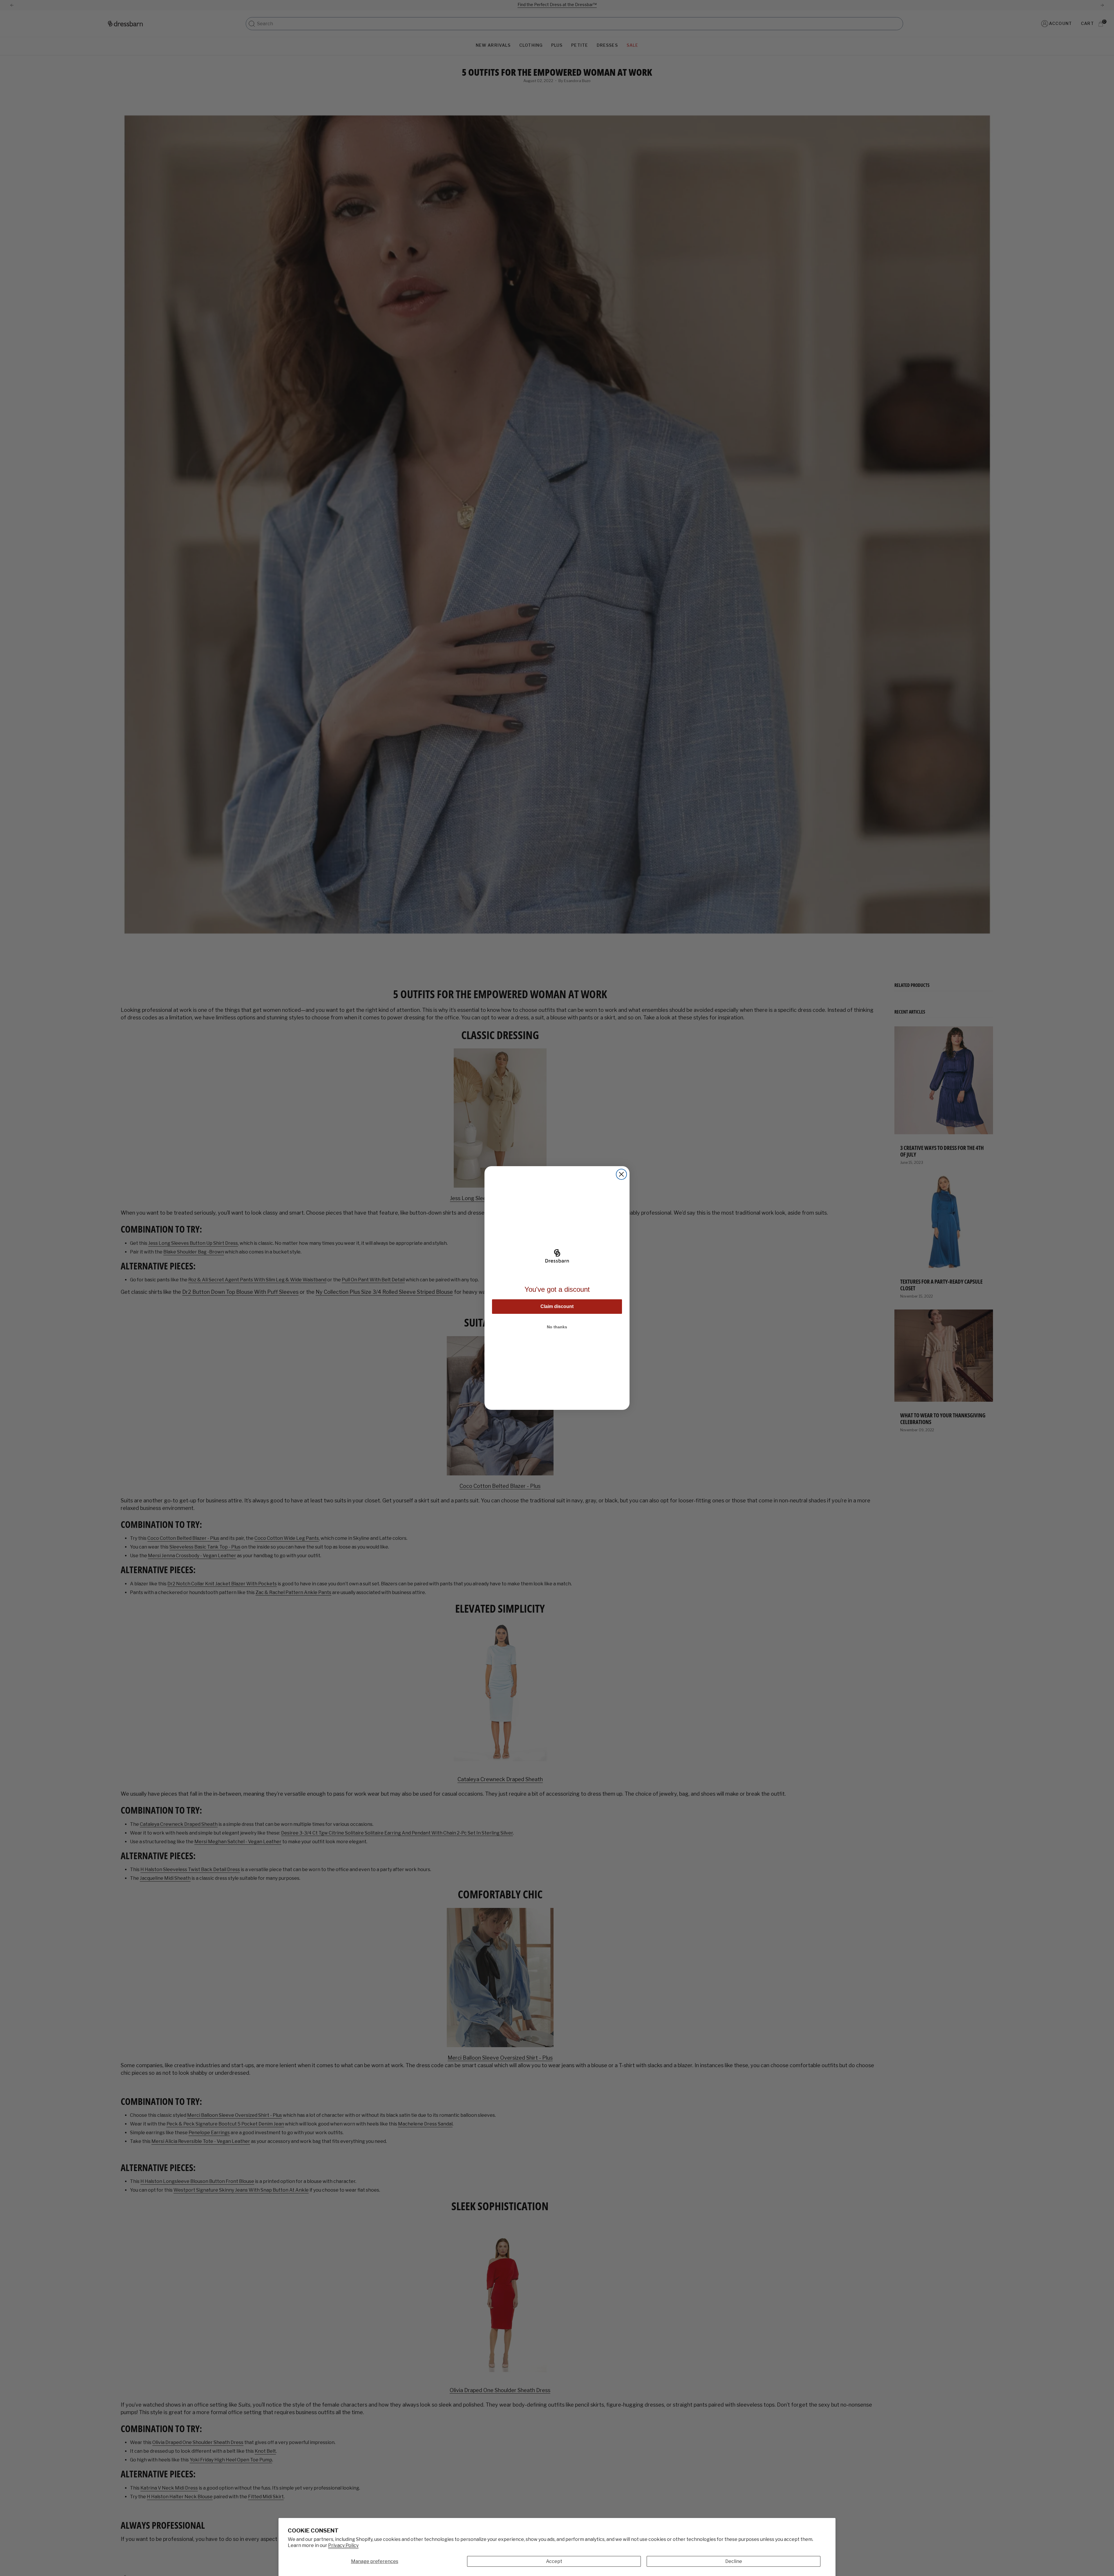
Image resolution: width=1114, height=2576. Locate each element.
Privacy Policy (343, 2545)
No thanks (557, 1327)
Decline (734, 2561)
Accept (554, 2561)
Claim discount (557, 1306)
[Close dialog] (621, 1174)
